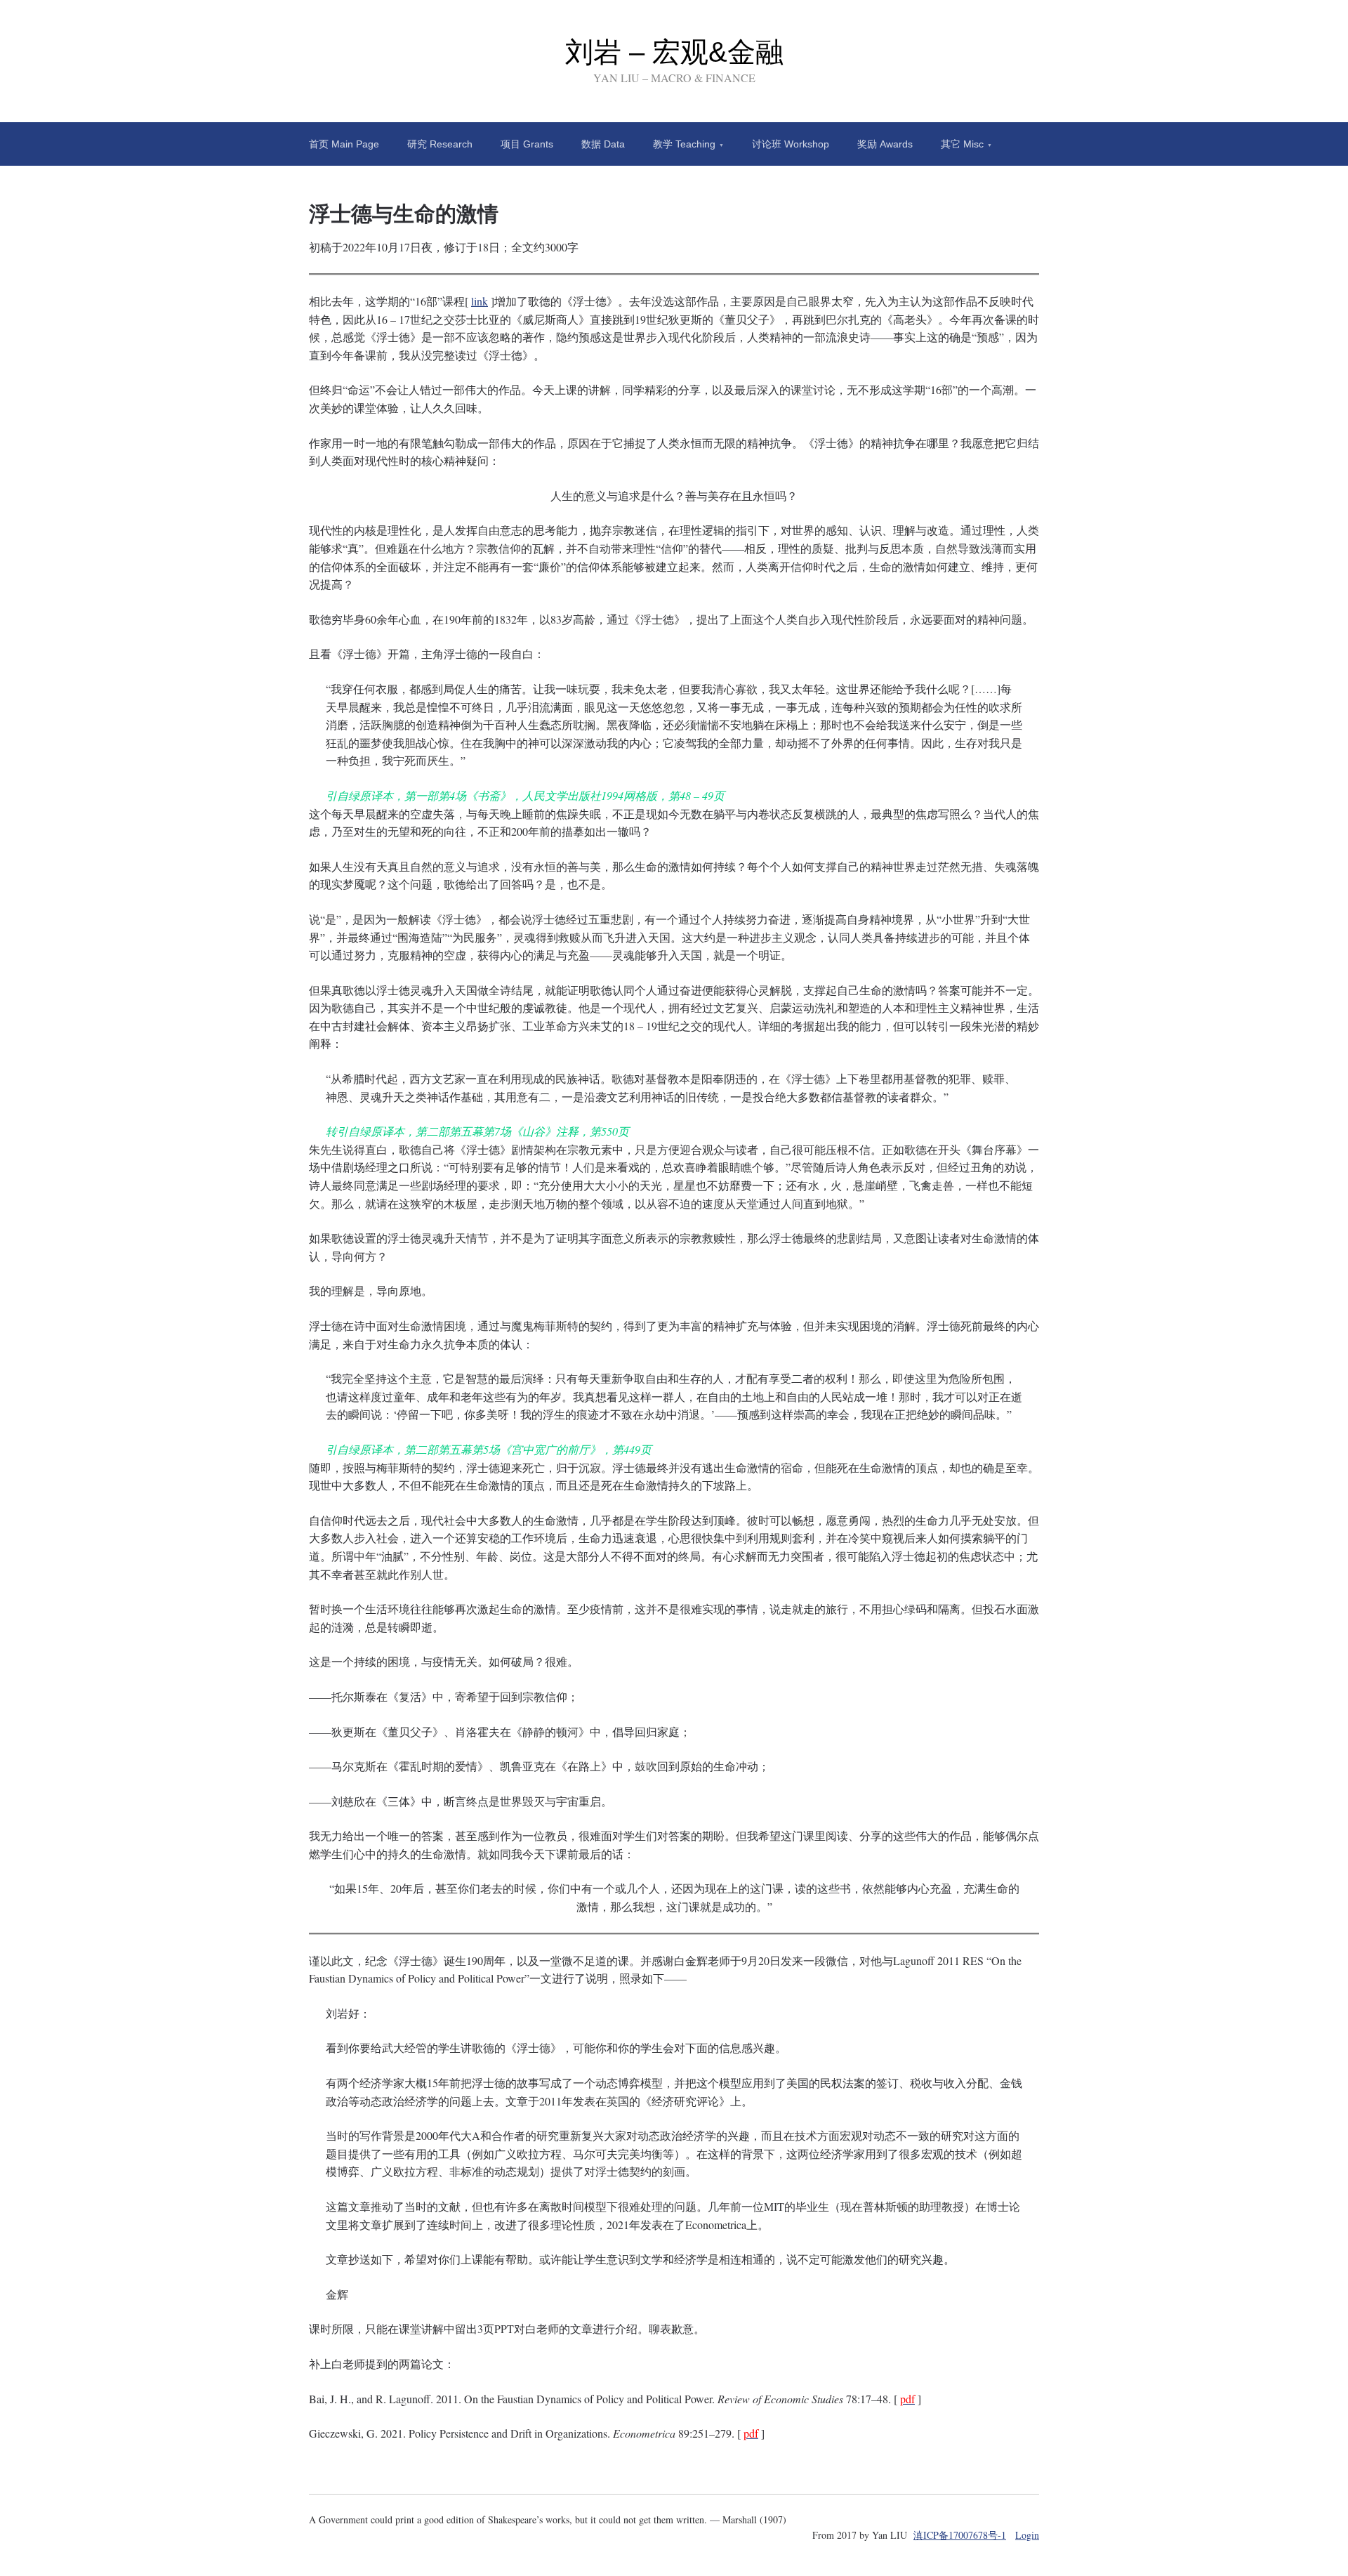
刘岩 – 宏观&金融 (674, 52)
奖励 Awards (885, 144)
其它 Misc (962, 144)
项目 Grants (527, 144)
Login (1027, 2535)
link (480, 301)
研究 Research (440, 144)
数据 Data (603, 144)
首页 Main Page (344, 144)
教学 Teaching (684, 144)
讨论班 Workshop (791, 144)
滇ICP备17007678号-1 (960, 2535)
